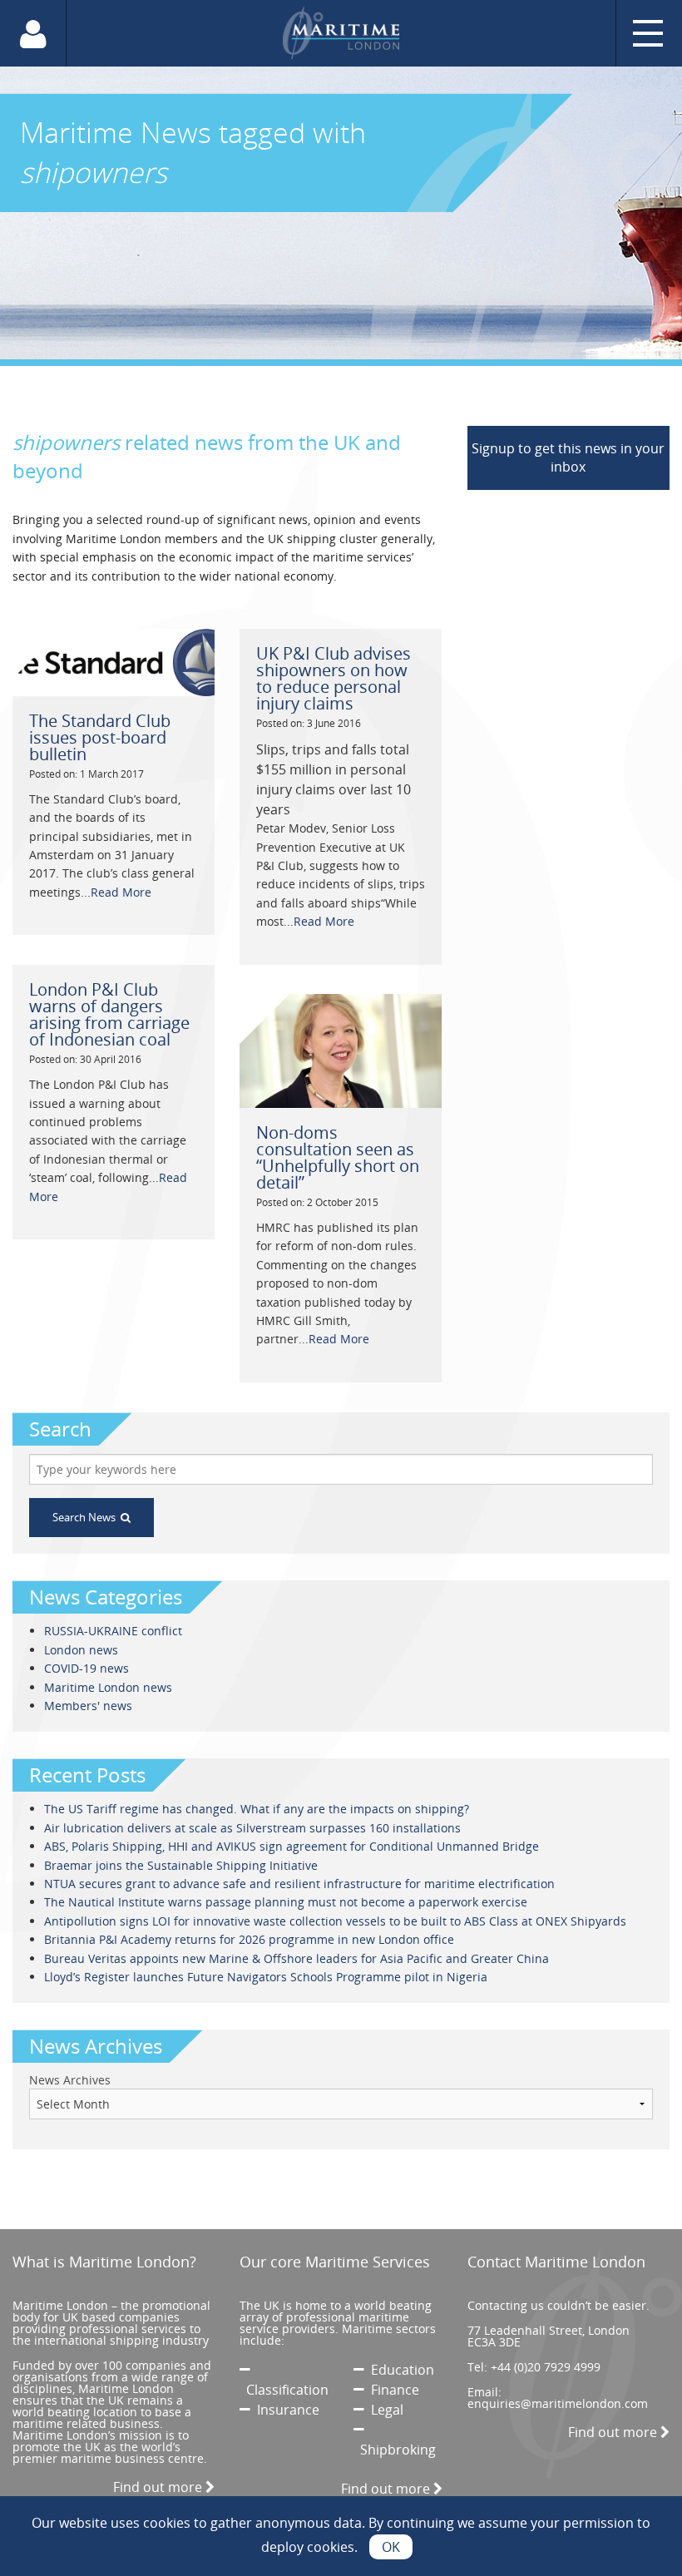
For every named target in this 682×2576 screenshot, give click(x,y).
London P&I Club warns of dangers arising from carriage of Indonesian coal (109, 1014)
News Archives (70, 2080)
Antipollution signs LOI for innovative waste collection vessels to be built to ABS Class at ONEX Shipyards (335, 1921)
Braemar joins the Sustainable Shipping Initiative (181, 1865)
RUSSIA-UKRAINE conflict (113, 1631)
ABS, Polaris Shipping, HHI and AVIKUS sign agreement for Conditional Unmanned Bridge (292, 1846)
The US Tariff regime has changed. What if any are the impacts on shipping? (257, 1809)
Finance (392, 2390)
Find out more (159, 2487)
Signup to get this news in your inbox (568, 457)
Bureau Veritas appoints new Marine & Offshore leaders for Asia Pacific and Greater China (297, 1958)
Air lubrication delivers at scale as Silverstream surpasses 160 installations (252, 1828)
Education (399, 2370)
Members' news (88, 1706)
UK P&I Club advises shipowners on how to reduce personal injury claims (334, 678)
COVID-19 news (86, 1668)
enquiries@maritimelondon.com (558, 2403)
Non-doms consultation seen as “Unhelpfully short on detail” (338, 1157)
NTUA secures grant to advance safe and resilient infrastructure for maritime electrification (299, 1884)
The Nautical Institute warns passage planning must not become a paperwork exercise (286, 1902)
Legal (384, 2410)
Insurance (285, 2410)
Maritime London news (108, 1687)
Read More (121, 892)
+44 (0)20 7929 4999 (546, 2367)
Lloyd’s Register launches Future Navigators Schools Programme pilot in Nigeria (266, 1977)
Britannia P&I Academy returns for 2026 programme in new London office (249, 1939)
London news (81, 1650)
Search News (86, 1517)
